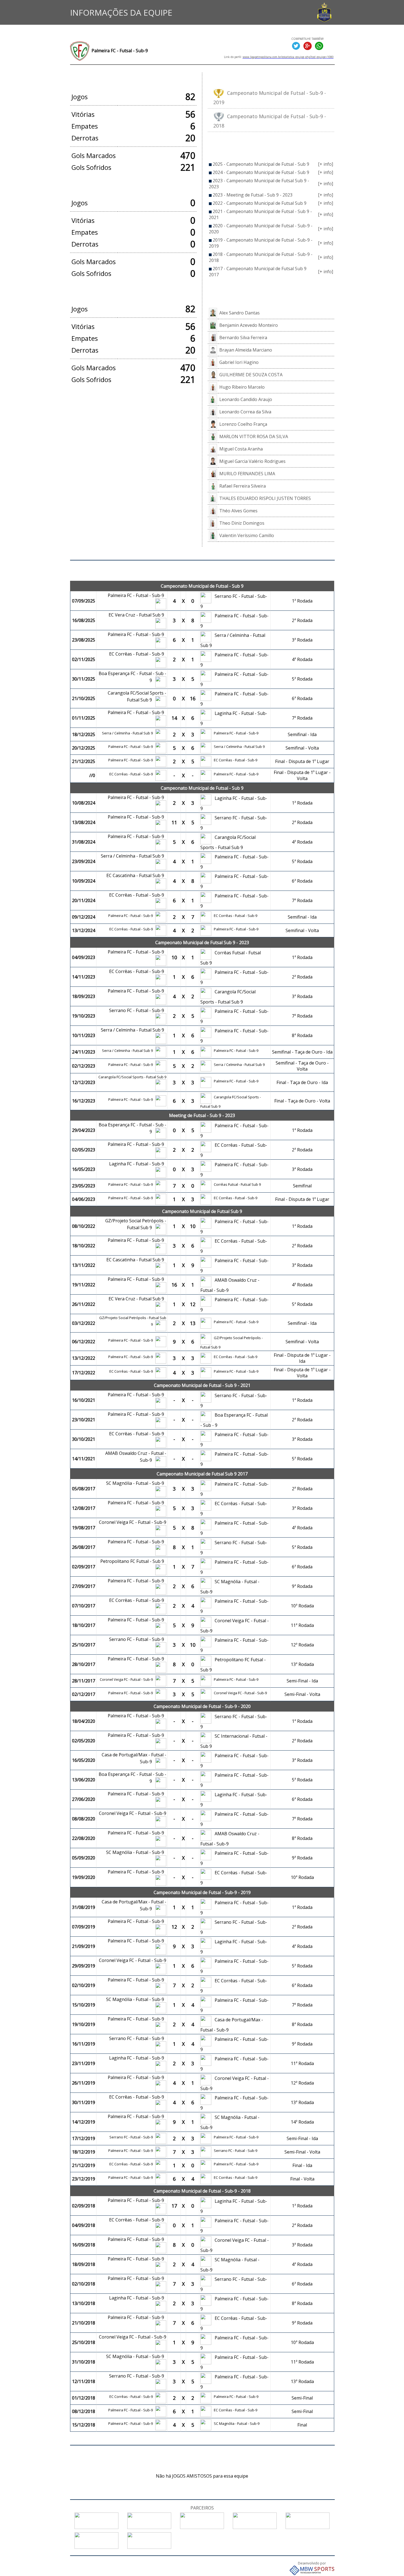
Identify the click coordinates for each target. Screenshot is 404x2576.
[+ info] (326, 164)
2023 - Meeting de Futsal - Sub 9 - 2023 (253, 195)
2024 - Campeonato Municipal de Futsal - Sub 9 (261, 172)
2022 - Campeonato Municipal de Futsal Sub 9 (260, 203)
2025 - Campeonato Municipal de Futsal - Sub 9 (261, 164)
